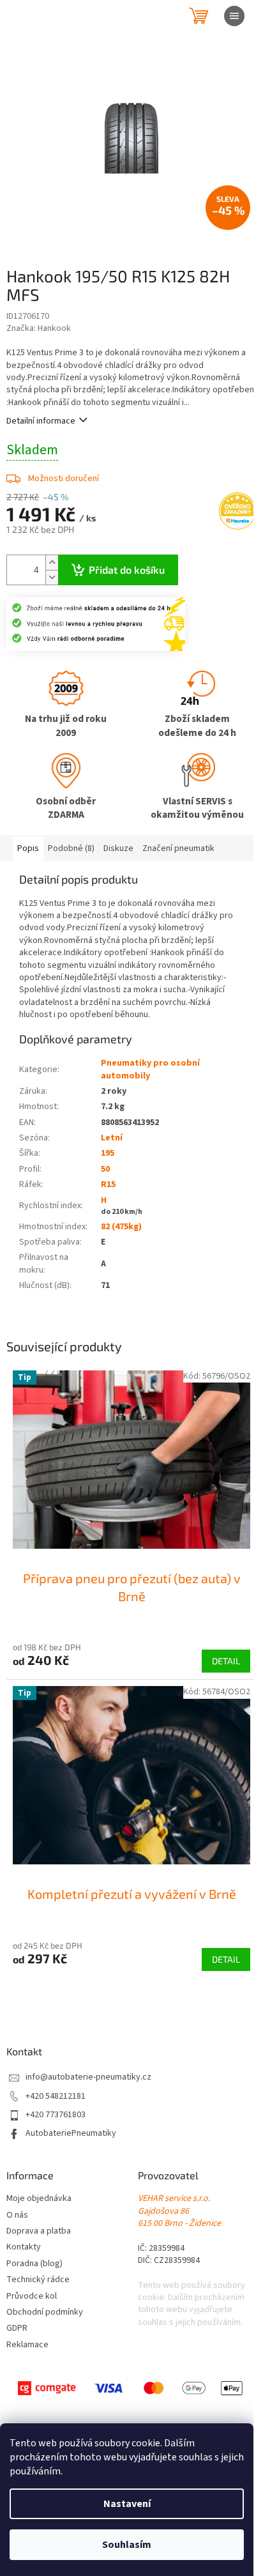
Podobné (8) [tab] (71, 848)
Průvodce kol (32, 2296)
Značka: (39, 328)
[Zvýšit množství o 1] (52, 563)
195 (108, 1153)
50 (105, 1169)
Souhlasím (127, 2545)
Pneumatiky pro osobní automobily (150, 1069)
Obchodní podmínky (45, 2312)
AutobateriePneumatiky (71, 2134)
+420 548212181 (56, 2097)
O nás (17, 2215)
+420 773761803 (56, 2115)
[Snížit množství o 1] (52, 577)
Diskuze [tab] (118, 848)
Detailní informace (41, 421)
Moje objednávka (39, 2199)
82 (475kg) (121, 1227)
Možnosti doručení (64, 479)
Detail (226, 1661)
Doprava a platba (39, 2231)
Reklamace (27, 2345)
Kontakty (24, 2247)
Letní (112, 1138)
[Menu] (234, 16)
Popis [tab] (28, 848)
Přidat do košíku (127, 570)
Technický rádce (38, 2280)
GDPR (17, 2328)
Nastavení (127, 2504)
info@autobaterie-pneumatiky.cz (88, 2077)
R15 (108, 1184)
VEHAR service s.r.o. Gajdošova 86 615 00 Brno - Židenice (179, 2211)
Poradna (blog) (34, 2264)
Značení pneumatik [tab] (178, 848)
